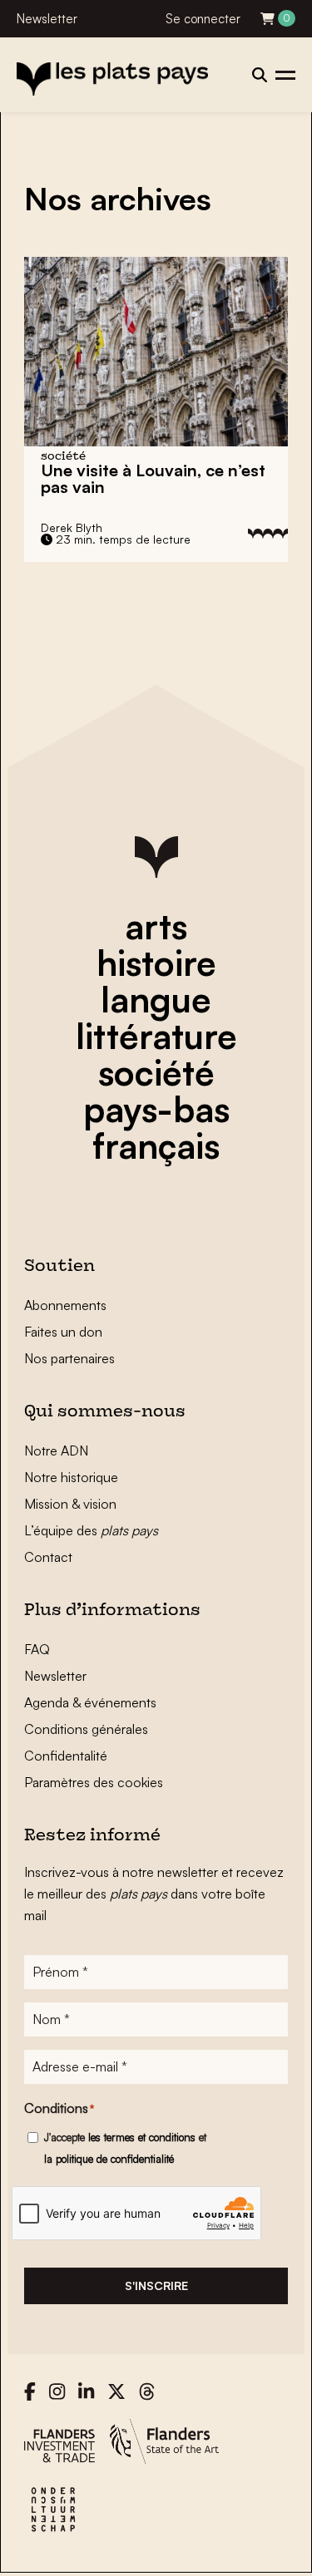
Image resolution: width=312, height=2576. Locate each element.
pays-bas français (156, 1127)
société (156, 1072)
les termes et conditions (142, 2137)
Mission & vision (70, 1504)
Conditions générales (86, 1729)
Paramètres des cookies (94, 1782)
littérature (156, 1036)
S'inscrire (156, 2285)
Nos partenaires (69, 1358)
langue (156, 999)
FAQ (37, 1649)
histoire (156, 963)
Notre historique (71, 1477)
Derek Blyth (72, 527)
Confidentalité (66, 1756)
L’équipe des (91, 1530)
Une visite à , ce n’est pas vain (153, 478)
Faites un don (63, 1332)
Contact (48, 1557)
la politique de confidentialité (109, 2159)
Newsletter (47, 19)
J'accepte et (125, 2148)
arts (156, 926)
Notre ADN (56, 1451)
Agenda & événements (90, 1702)
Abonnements (65, 1305)
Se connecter (203, 19)
